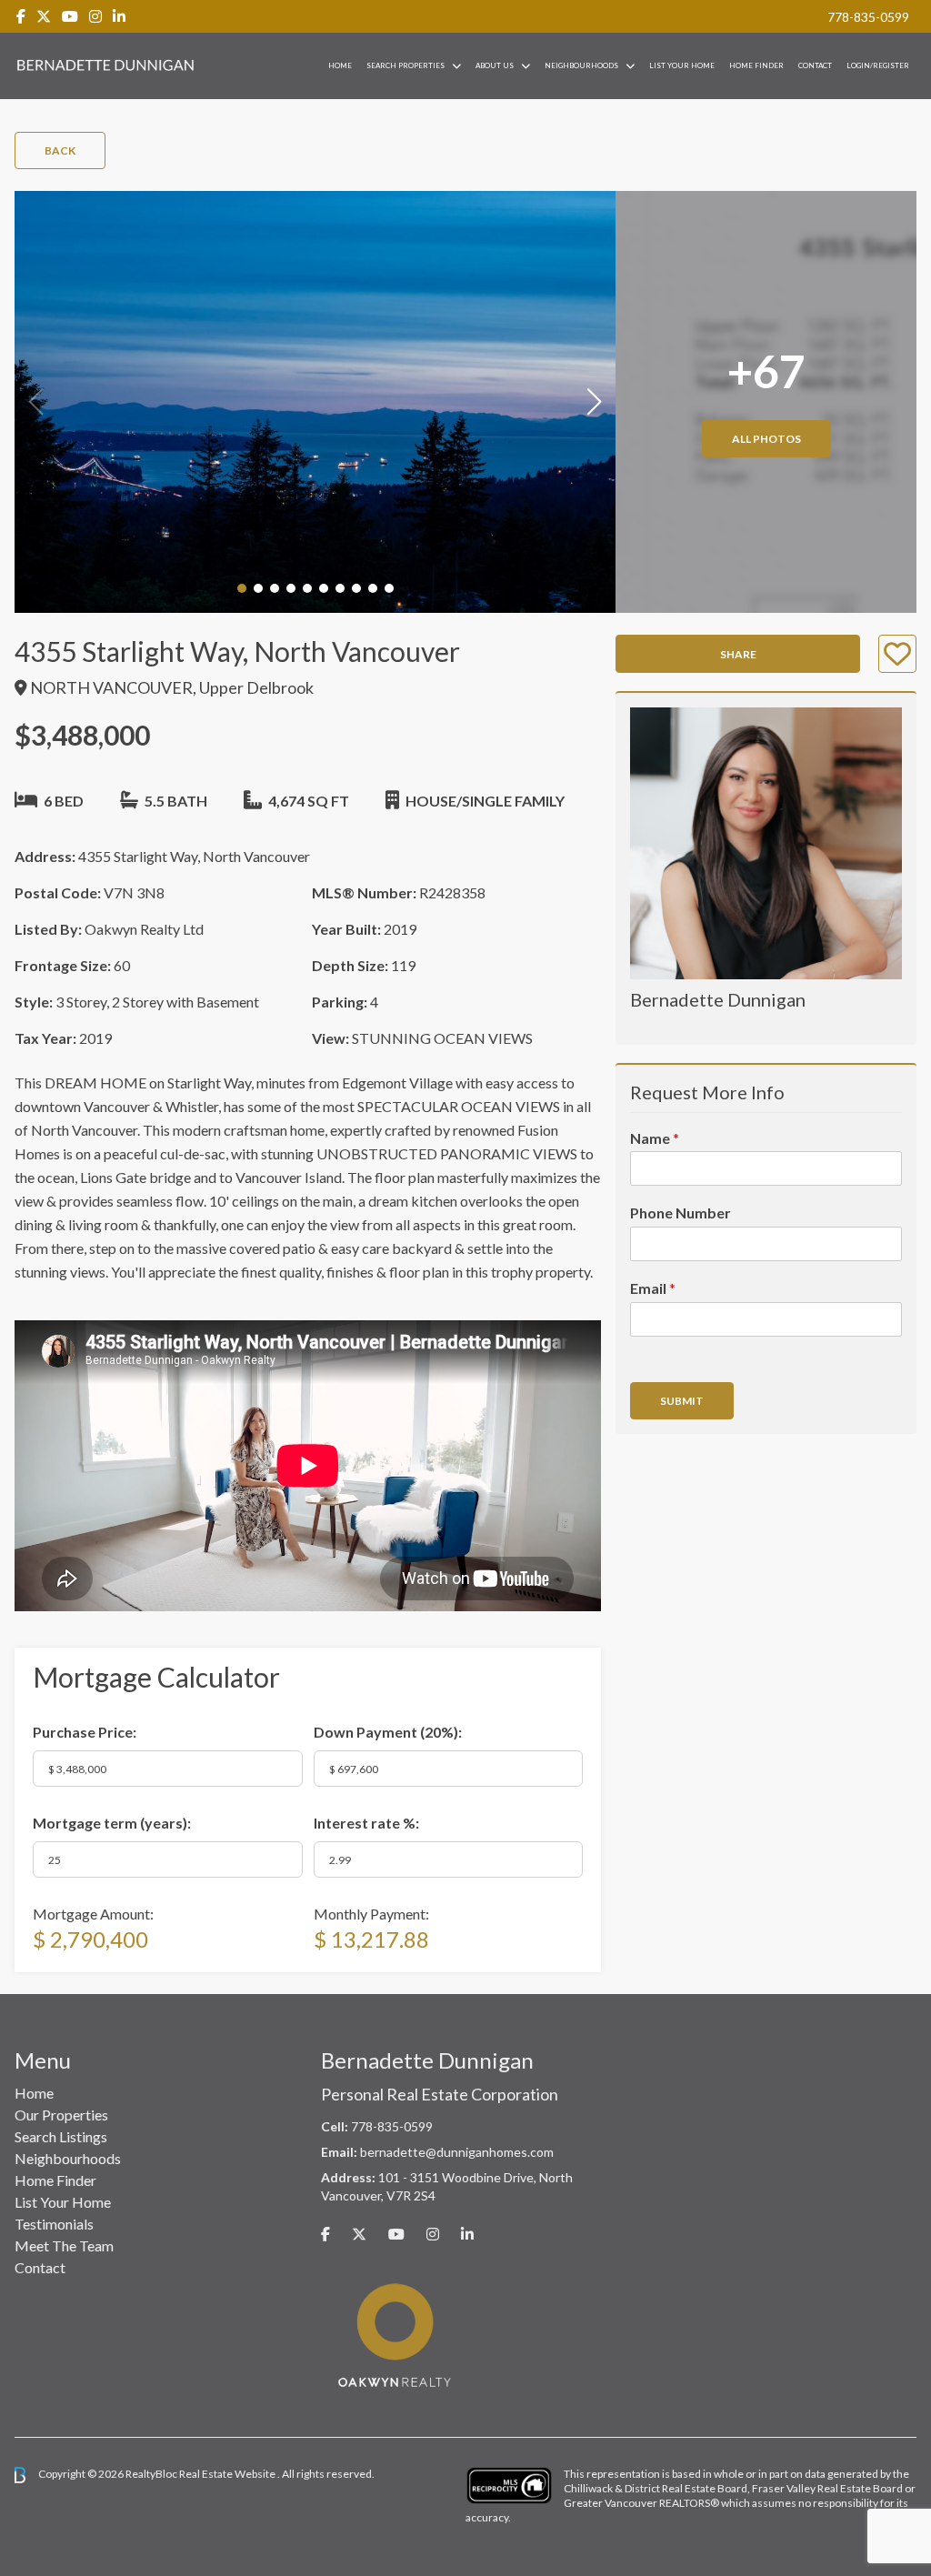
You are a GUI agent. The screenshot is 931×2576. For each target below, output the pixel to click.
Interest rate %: (366, 1823)
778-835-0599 (868, 17)
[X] (44, 16)
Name (655, 1138)
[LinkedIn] (119, 16)
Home (340, 65)
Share (738, 654)
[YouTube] (70, 16)
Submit (682, 1401)
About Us (495, 65)
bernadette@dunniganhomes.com (457, 2152)
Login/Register (878, 65)
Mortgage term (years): (112, 1823)
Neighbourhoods (581, 65)
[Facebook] (21, 16)
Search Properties (405, 65)
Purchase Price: (85, 1732)
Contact (815, 65)
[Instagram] (95, 16)
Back (60, 150)
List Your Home (682, 65)
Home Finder (756, 65)
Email (653, 1288)
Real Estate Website (228, 2474)
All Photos (766, 439)
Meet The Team (64, 2245)
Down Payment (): (388, 1732)
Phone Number (681, 1213)
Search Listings (61, 2136)
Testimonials (54, 2224)
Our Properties (61, 2115)
